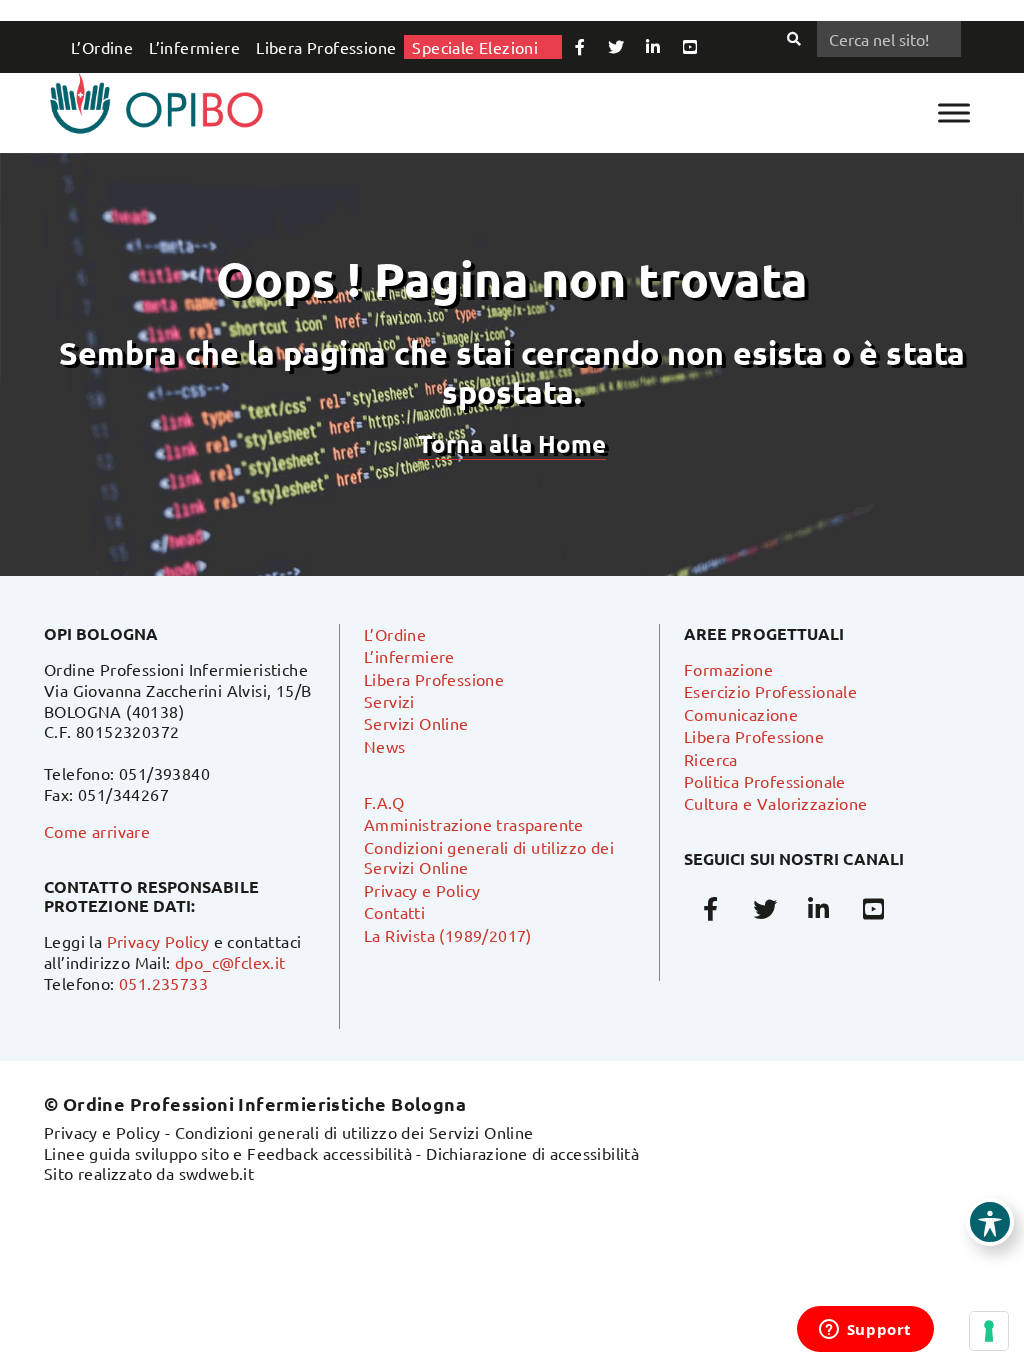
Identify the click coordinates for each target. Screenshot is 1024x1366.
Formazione (728, 669)
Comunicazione (741, 714)
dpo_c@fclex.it (230, 962)
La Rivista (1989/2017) (448, 935)
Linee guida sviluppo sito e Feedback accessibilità (228, 1153)
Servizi (389, 701)
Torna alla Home (512, 443)
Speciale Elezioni (475, 47)
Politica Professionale (765, 781)
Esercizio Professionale (770, 691)
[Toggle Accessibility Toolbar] (990, 1222)
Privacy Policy (158, 941)
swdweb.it (217, 1173)
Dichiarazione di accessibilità (532, 1153)
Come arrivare (97, 831)
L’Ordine (102, 47)
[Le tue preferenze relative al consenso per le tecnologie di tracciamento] (989, 1331)
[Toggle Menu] (954, 112)
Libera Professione (326, 47)
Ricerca (711, 759)
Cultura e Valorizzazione (776, 803)
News (385, 746)
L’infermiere (194, 47)
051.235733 (163, 983)
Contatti (394, 912)
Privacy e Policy (422, 890)
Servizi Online (416, 723)
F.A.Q (384, 802)
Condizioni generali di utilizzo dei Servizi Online (354, 1132)
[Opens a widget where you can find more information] (865, 1331)
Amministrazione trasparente (474, 824)
